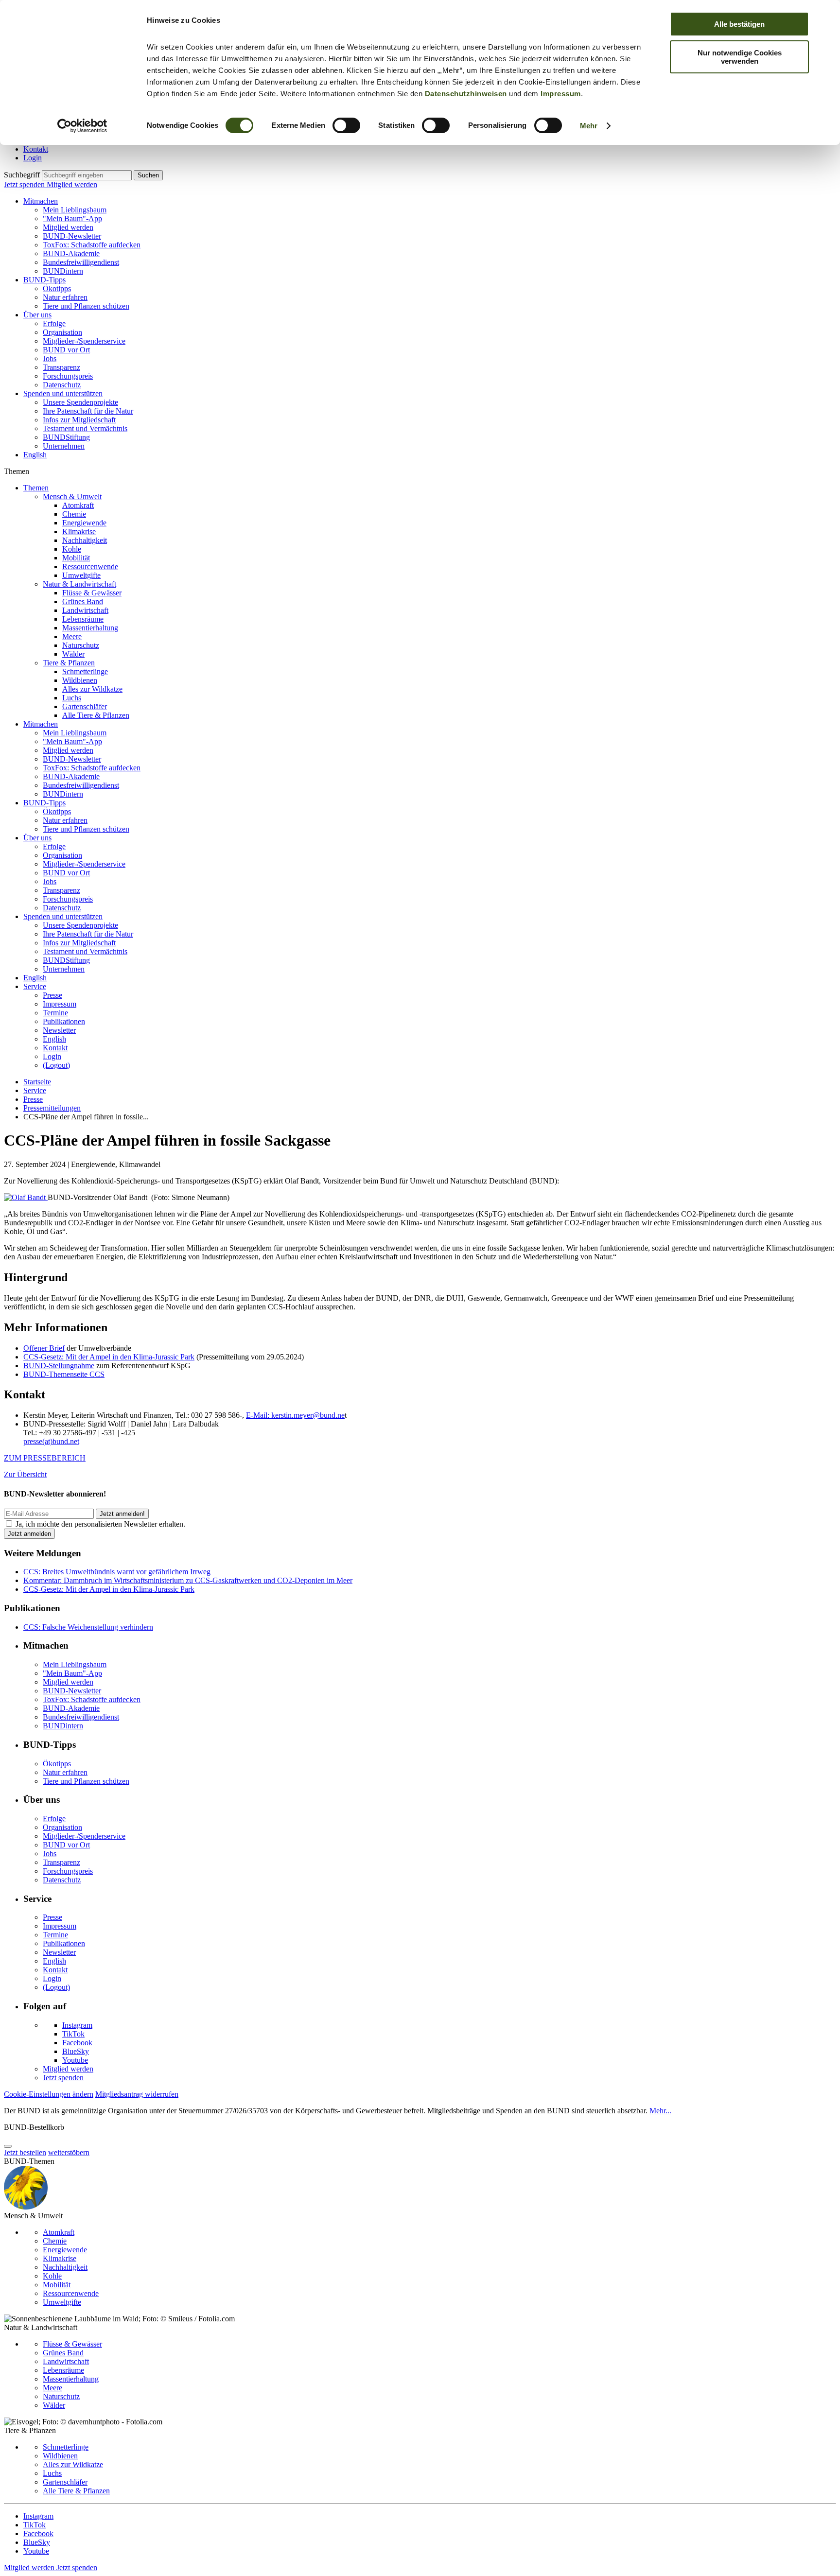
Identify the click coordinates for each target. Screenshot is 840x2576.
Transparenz (61, 367)
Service (35, 986)
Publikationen (64, 1021)
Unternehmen (64, 446)
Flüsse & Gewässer (92, 593)
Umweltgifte (81, 575)
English (35, 455)
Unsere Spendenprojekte (80, 402)
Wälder (73, 654)
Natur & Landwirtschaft (79, 584)
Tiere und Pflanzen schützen (86, 306)
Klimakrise (79, 531)
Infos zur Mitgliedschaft (79, 420)
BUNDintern (63, 271)
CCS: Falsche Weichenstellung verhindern (88, 1627)
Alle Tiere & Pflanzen (96, 715)
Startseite (37, 1082)
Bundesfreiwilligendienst (81, 262)
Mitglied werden (72, 184)
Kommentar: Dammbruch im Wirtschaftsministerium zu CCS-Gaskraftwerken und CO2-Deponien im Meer (188, 1580)
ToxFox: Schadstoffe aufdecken (92, 245)
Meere (72, 636)
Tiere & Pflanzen (69, 663)
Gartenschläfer (85, 706)
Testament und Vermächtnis (85, 428)
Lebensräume (83, 619)
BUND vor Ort (66, 350)
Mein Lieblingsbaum (75, 210)
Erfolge (54, 323)
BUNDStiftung (66, 437)
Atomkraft (78, 505)
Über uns (37, 315)
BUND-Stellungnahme (59, 1366)
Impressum (561, 94)
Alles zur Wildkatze (92, 689)
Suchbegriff (22, 175)
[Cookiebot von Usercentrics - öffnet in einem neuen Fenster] (82, 126)
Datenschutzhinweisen (466, 94)
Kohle (72, 549)
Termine (55, 1013)
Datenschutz (62, 385)
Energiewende (84, 523)
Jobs (50, 358)
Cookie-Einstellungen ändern (49, 2094)
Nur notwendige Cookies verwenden (740, 57)
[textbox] (87, 175)
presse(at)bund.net (51, 1441)
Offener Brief (44, 1348)
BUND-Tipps (44, 280)
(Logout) (56, 1065)
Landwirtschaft (85, 610)
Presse (52, 995)
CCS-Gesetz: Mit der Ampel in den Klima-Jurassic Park (109, 1357)
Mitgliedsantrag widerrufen (137, 2094)
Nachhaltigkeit (85, 540)
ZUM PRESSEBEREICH (45, 1458)
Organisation (62, 332)
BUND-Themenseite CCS (64, 1374)
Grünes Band (83, 601)
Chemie (74, 514)
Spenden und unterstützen (63, 393)
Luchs (72, 698)
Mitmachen (41, 201)
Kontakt (36, 149)
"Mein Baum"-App (72, 218)
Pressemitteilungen (52, 1108)
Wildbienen (80, 680)
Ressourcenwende (90, 566)
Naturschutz (81, 645)
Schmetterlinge (85, 671)
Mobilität (76, 558)
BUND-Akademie (71, 253)
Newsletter (59, 1030)
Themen (36, 488)
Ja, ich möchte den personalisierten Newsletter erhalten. (100, 1524)
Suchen (148, 175)
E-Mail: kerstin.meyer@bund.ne (295, 1415)
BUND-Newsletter (72, 236)
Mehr (589, 126)
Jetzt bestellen (25, 2152)
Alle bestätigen (739, 24)
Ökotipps (57, 288)
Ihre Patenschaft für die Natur (88, 411)
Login (33, 158)
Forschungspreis (68, 376)
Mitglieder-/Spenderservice (84, 341)
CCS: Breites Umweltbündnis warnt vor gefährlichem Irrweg (117, 1572)
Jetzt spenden (25, 184)
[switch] (346, 125)
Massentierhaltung (90, 628)
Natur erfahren (65, 297)
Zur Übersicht (25, 1474)
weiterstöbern (69, 2152)
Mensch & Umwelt (72, 496)
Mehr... (660, 2111)
